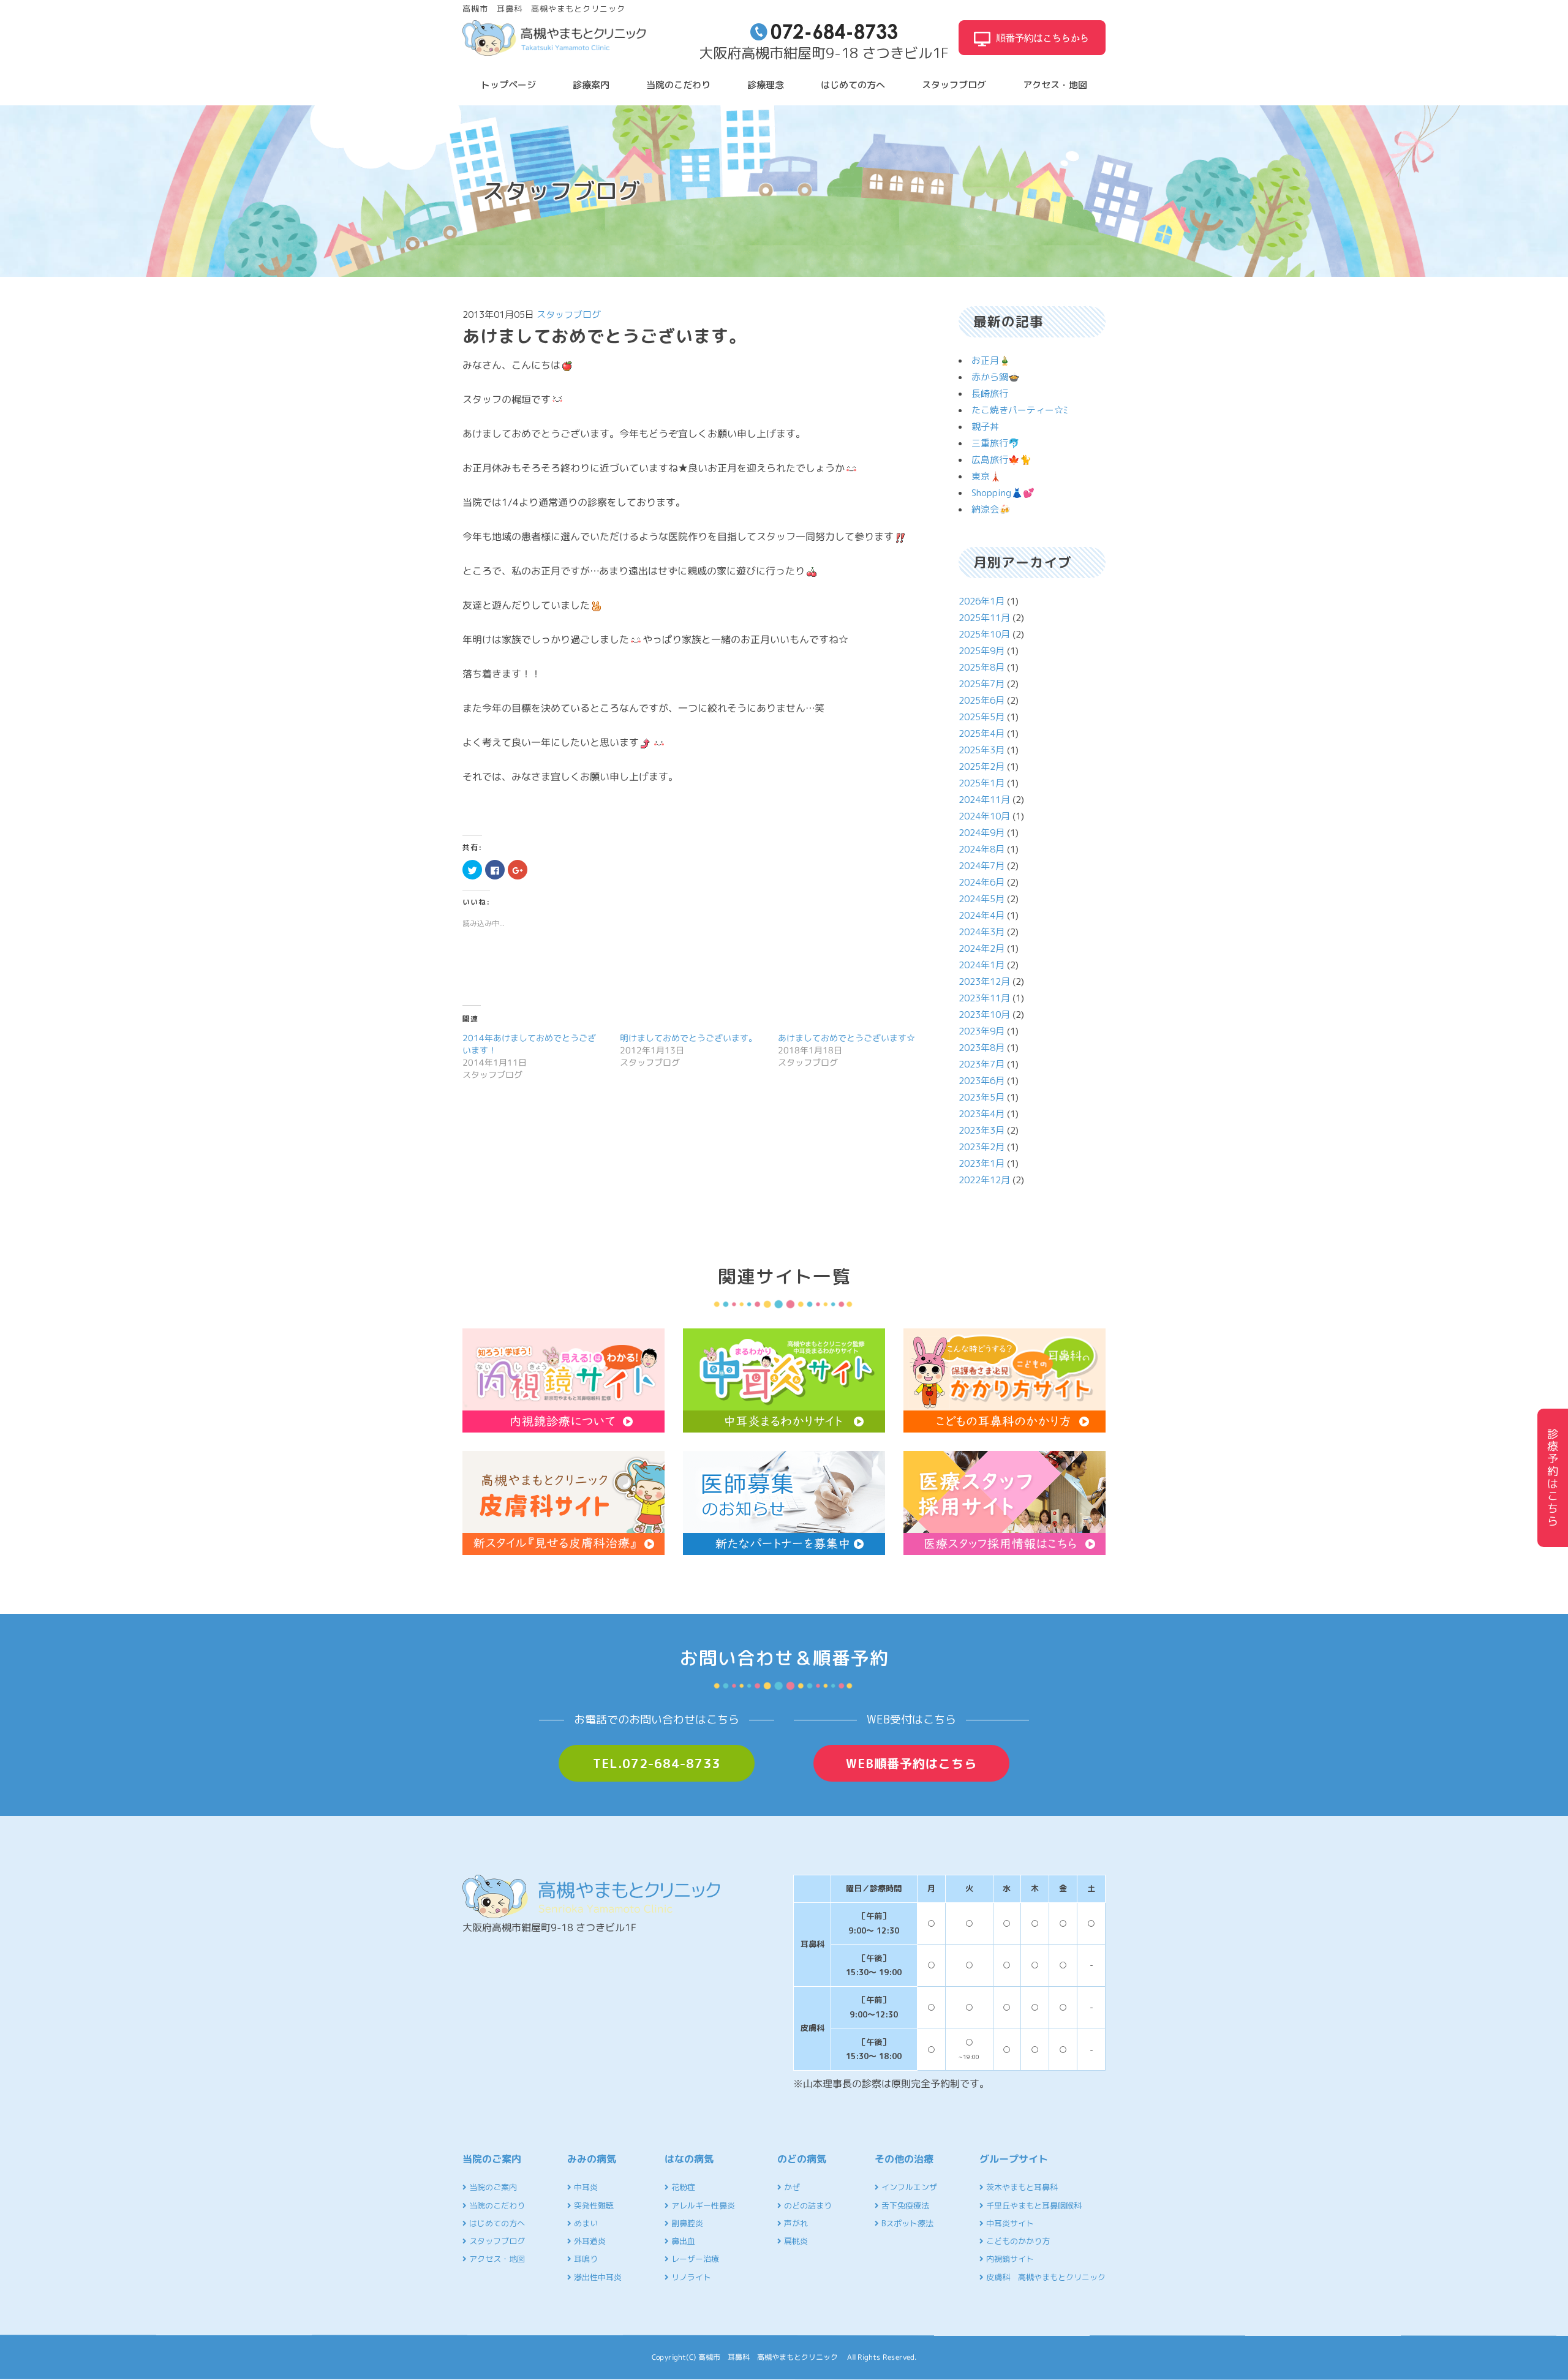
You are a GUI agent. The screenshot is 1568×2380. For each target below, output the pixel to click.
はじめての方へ (853, 85)
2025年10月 (984, 634)
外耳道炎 (589, 2241)
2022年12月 (984, 1180)
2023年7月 (982, 1064)
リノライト (690, 2277)
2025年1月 (982, 783)
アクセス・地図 (1055, 85)
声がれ (795, 2223)
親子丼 (985, 427)
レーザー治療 (694, 2259)
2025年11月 (984, 618)
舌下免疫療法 (904, 2205)
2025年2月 (982, 766)
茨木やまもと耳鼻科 (1021, 2187)
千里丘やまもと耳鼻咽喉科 (1033, 2205)
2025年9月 (982, 651)
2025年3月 (982, 750)
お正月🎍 (991, 360)
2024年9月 (982, 833)
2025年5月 (982, 717)
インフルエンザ (908, 2187)
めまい (585, 2223)
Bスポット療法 (906, 2223)
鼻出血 (682, 2241)
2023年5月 (982, 1097)
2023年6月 (982, 1081)
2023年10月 (984, 1015)
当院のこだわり (678, 85)
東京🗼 (986, 476)
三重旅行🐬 (996, 443)
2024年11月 (984, 800)
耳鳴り (585, 2259)
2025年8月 (982, 667)
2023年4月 (982, 1114)
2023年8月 (982, 1048)
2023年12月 (984, 981)
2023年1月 (982, 1163)
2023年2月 (982, 1147)
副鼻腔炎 (686, 2223)
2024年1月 (982, 965)
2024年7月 (982, 866)
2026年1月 (982, 601)
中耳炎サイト (1009, 2223)
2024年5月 (982, 899)
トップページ (508, 85)
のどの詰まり (807, 2205)
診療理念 (766, 85)
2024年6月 (982, 882)
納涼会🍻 (991, 509)
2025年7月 (982, 684)
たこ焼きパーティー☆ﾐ (1020, 410)
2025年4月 (982, 733)
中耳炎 (585, 2187)
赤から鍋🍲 (996, 377)
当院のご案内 (492, 2187)
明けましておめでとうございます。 (688, 1038)
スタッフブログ (954, 85)
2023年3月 (982, 1130)
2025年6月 (982, 700)
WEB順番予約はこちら (911, 1763)
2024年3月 (982, 932)
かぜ (791, 2187)
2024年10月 (984, 816)
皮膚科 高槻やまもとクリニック (1045, 2277)
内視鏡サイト (1009, 2259)
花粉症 (682, 2187)
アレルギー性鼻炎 (702, 2205)
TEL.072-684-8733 (657, 1763)
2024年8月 (982, 849)
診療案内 (591, 85)
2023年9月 (982, 1031)
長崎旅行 (990, 394)
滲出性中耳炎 (597, 2277)
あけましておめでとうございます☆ (846, 1038)
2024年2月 (982, 948)
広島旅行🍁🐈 (1001, 460)
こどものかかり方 (1017, 2241)
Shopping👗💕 (1003, 493)
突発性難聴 (593, 2205)
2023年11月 (984, 998)
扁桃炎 (795, 2241)
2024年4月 (982, 915)
